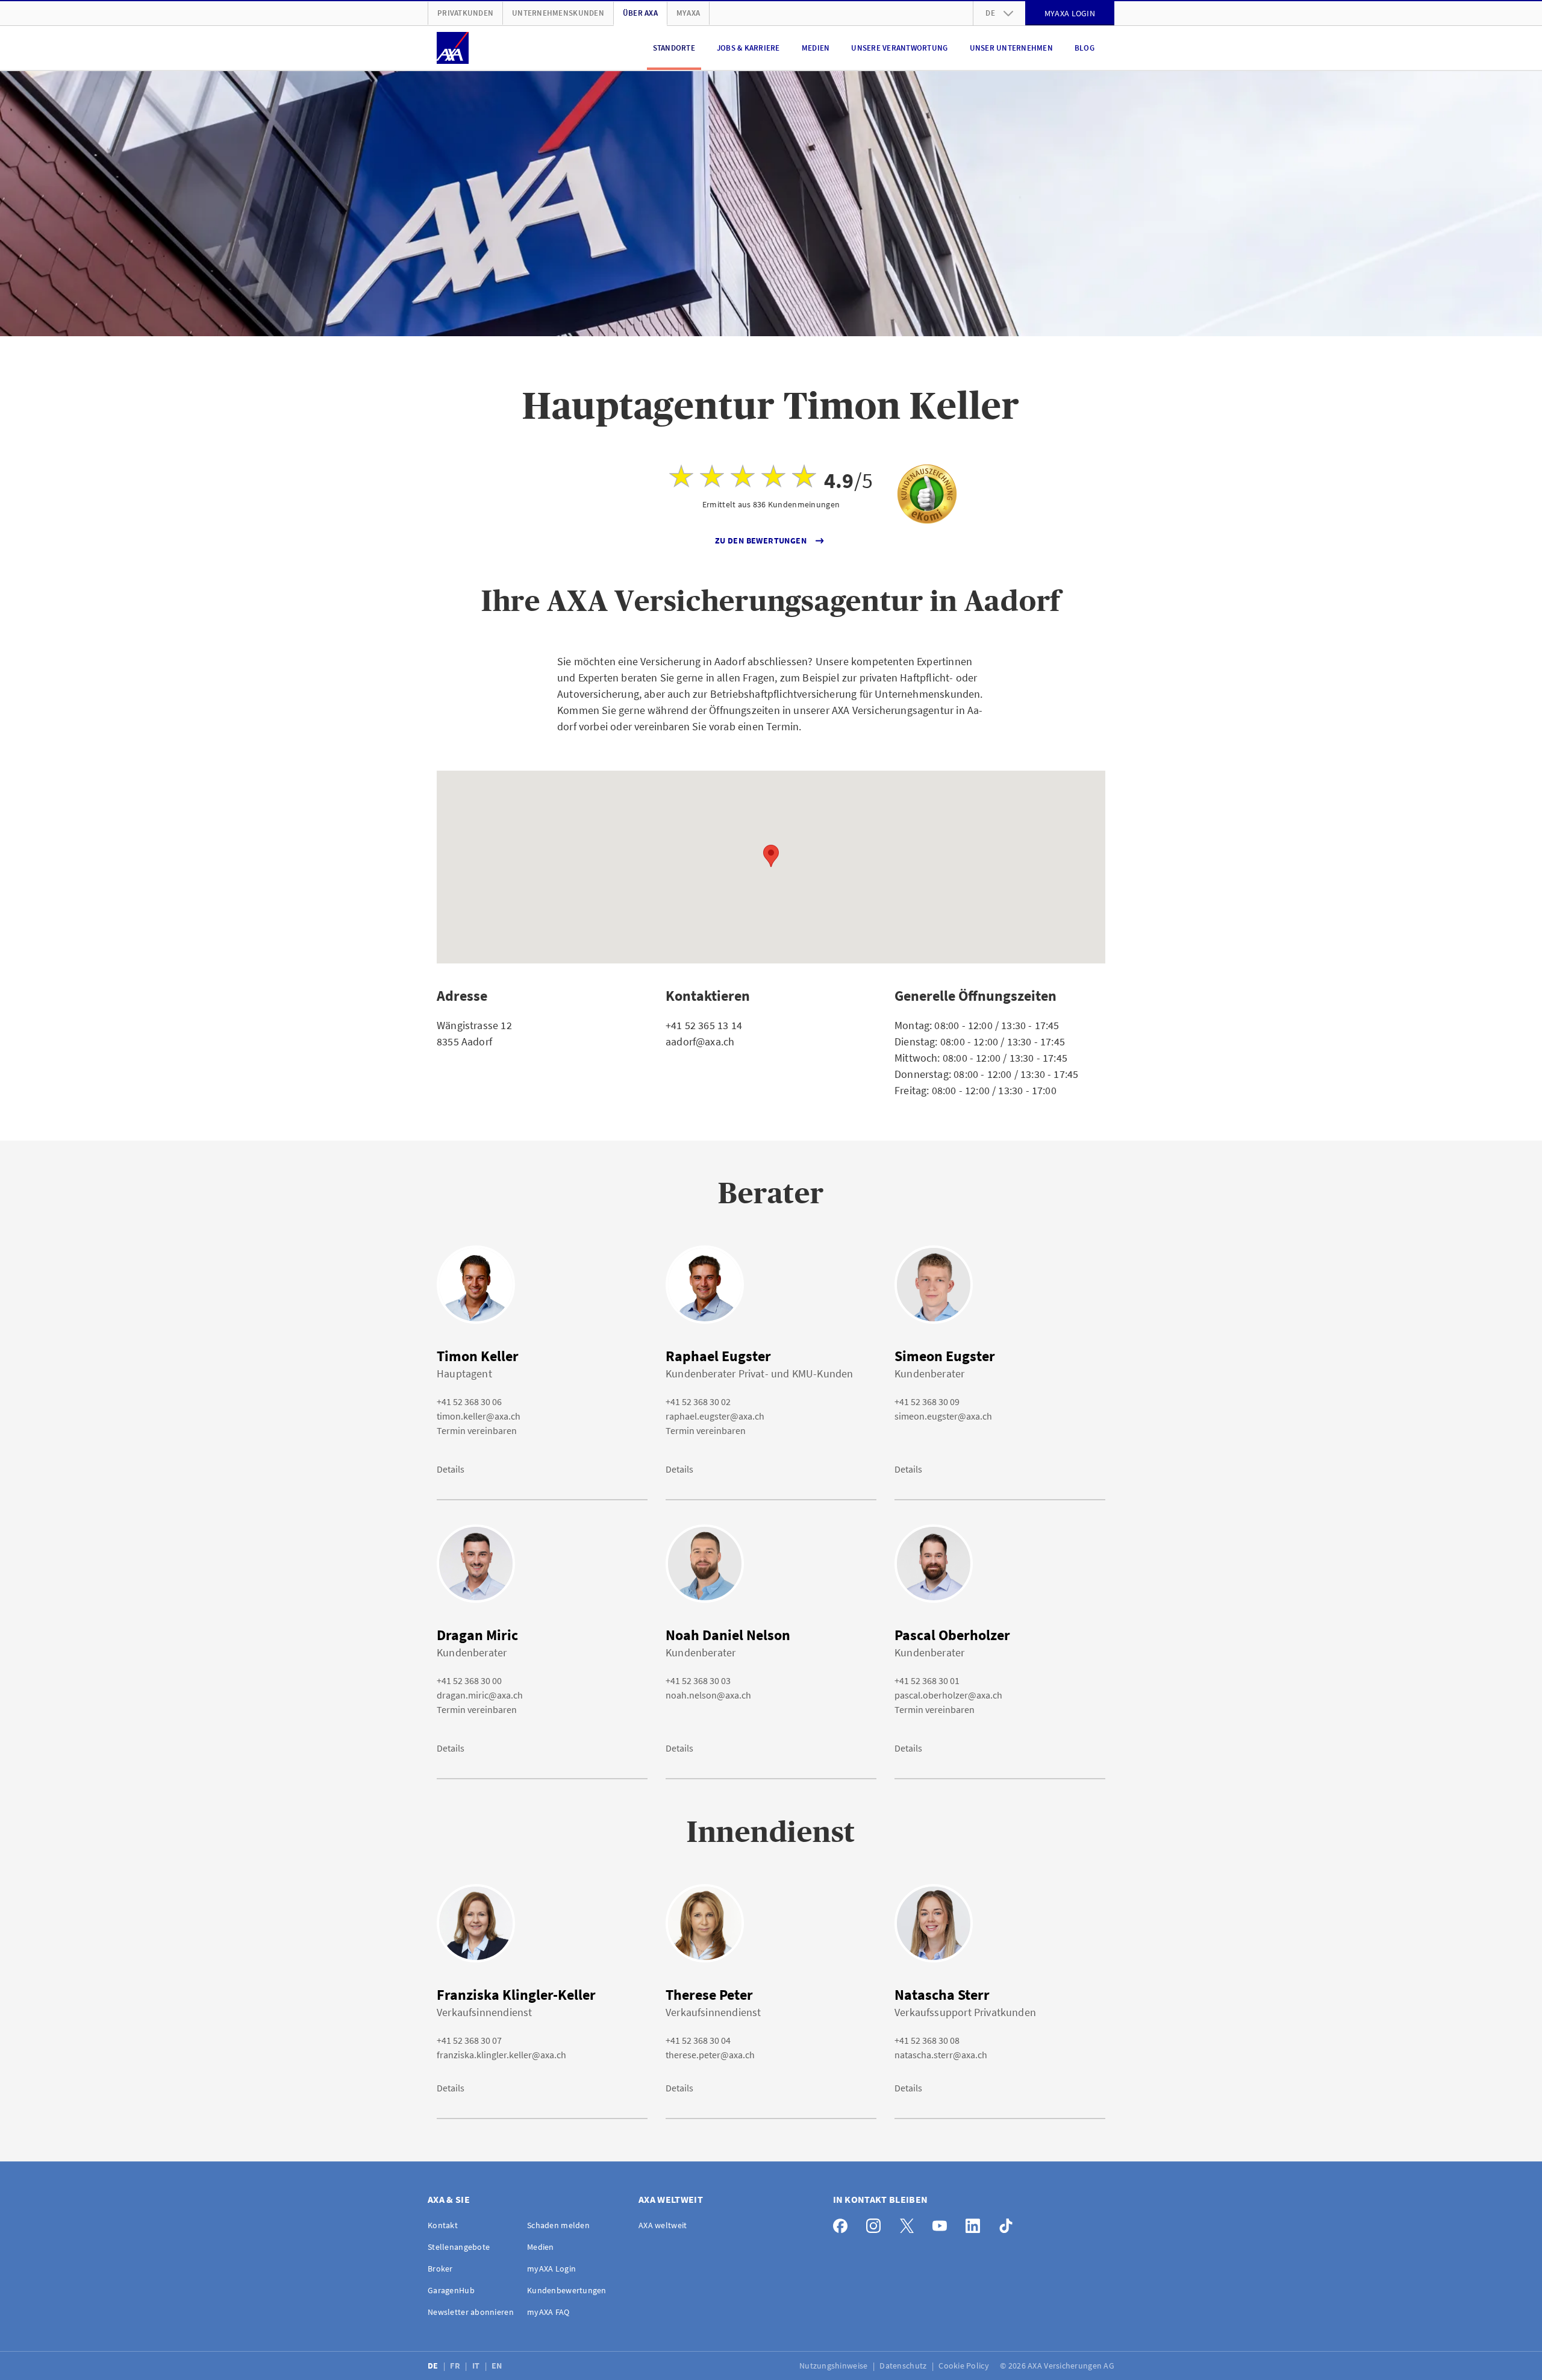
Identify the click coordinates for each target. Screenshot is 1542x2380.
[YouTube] (943, 2223)
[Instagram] (877, 2223)
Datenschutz (904, 2366)
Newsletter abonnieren (471, 2312)
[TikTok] (1009, 2223)
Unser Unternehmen (1011, 48)
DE (434, 2366)
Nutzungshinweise (835, 2366)
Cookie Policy (965, 2366)
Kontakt (443, 2225)
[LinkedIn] (976, 2223)
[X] (910, 2223)
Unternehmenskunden (558, 13)
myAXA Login (551, 2269)
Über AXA (640, 13)
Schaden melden (558, 2225)
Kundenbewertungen (567, 2290)
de (990, 13)
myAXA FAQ (548, 2312)
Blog (1085, 48)
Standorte (674, 48)
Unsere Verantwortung (899, 48)
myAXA (688, 13)
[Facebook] (844, 2223)
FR (456, 2366)
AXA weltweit (663, 2225)
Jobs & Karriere (748, 48)
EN (498, 2366)
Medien (816, 48)
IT (477, 2366)
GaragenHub (451, 2290)
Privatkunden (465, 13)
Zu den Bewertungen (761, 540)
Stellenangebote (459, 2247)
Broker (440, 2269)
